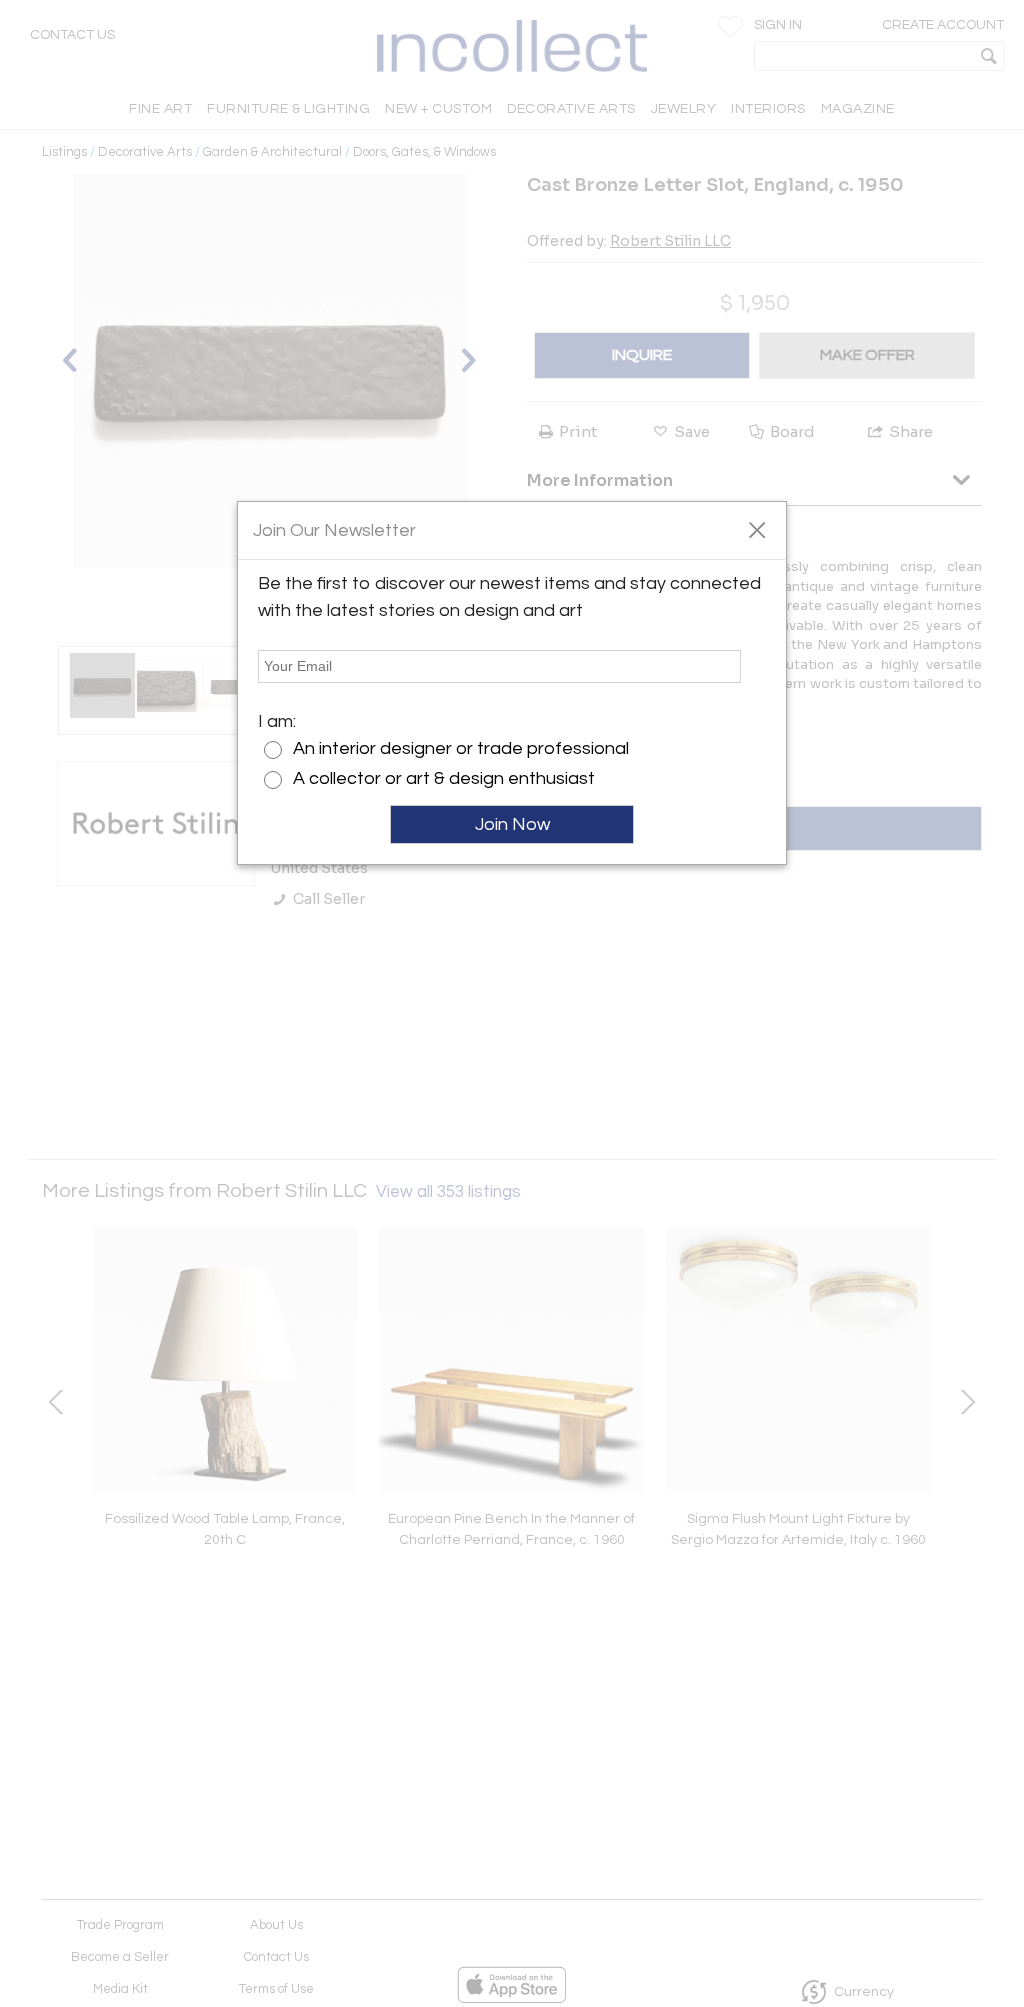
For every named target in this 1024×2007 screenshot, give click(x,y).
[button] (756, 529)
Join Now (512, 824)
